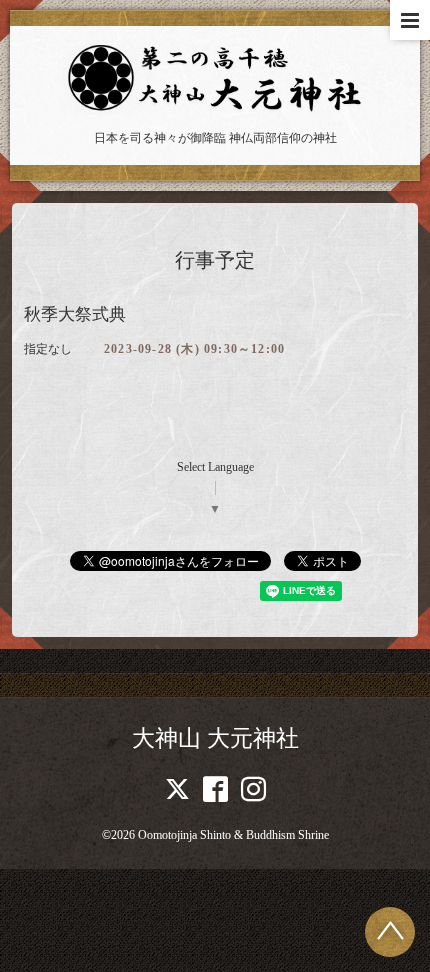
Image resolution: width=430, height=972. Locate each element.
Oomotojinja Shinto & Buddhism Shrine (233, 835)
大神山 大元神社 (215, 738)
